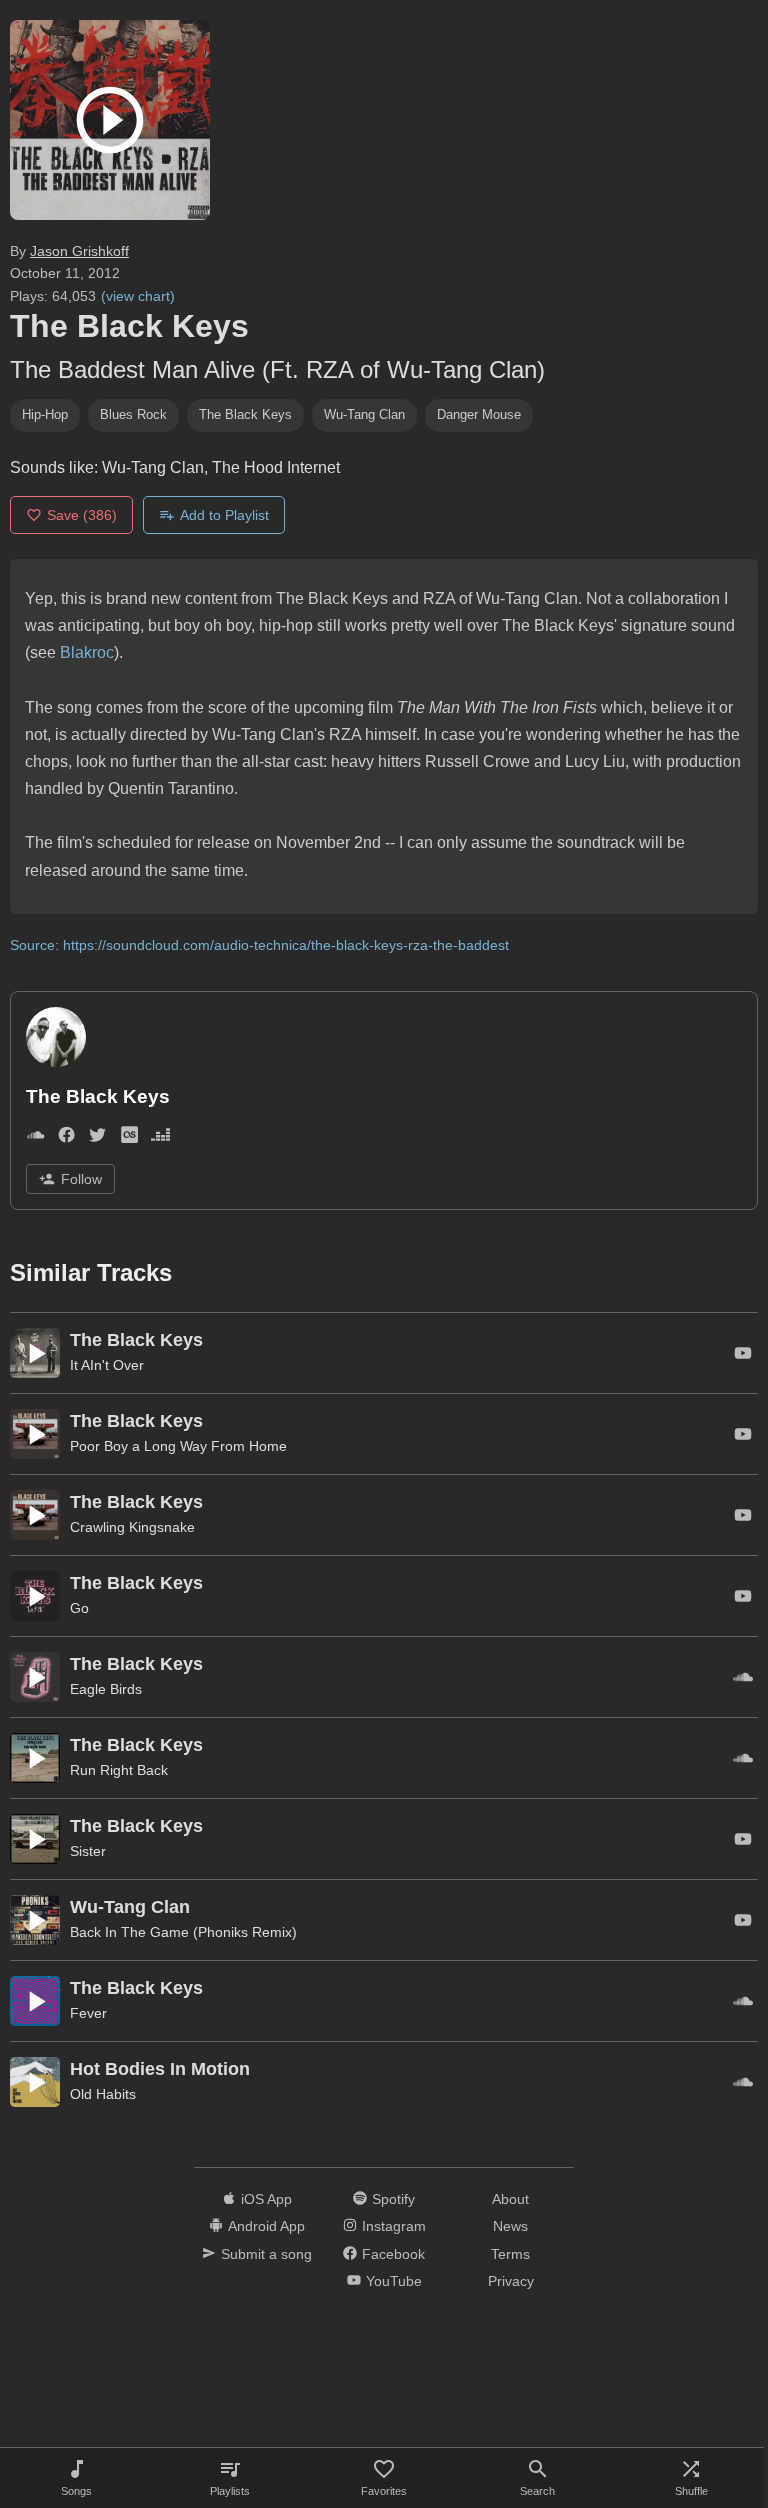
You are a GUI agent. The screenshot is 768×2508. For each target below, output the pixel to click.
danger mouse (479, 414)
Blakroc (87, 652)
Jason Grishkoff (79, 251)
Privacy (511, 2281)
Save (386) (82, 515)
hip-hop (45, 414)
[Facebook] (66, 1138)
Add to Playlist (224, 515)
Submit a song (266, 2254)
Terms (510, 2254)
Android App (266, 2226)
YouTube (394, 2281)
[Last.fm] (129, 1138)
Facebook (393, 2254)
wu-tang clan (364, 414)
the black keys (245, 414)
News (510, 2226)
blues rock (133, 414)
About (510, 2199)
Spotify (393, 2199)
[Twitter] (97, 1138)
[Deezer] (160, 1138)
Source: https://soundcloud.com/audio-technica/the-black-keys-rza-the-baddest (259, 945)
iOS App (266, 2199)
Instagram (394, 2226)
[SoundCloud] (35, 1138)
